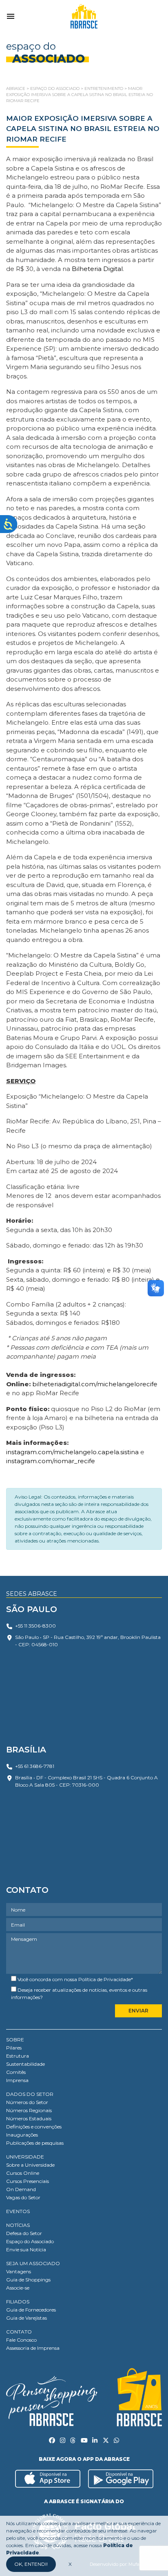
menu (11, 16)
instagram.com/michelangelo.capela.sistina (72, 1452)
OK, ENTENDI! (31, 2564)
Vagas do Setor (23, 2197)
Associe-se (18, 2288)
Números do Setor (27, 2102)
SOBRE (15, 2040)
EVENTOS (18, 2211)
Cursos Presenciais (28, 2181)
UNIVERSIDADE (25, 2157)
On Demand (21, 2189)
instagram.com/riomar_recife (51, 1461)
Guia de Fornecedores (31, 2310)
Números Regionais (29, 2110)
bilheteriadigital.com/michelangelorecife (95, 1384)
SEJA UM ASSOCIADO (33, 2263)
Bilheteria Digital (97, 269)
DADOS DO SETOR (30, 2094)
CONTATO (19, 2332)
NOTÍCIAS (18, 2225)
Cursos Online (23, 2173)
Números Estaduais (29, 2118)
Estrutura (18, 2056)
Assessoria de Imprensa (33, 2348)
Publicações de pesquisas (35, 2143)
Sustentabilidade (25, 2064)
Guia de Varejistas (27, 2318)
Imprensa (17, 2080)
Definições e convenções (34, 2127)
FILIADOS (18, 2302)
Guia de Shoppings (28, 2280)
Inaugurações (22, 2135)
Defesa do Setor (24, 2233)
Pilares (14, 2048)
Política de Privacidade (105, 1979)
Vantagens (19, 2271)
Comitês (16, 2072)
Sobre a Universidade (30, 2165)
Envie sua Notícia (26, 2249)
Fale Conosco (21, 2340)
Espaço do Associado (30, 2241)
